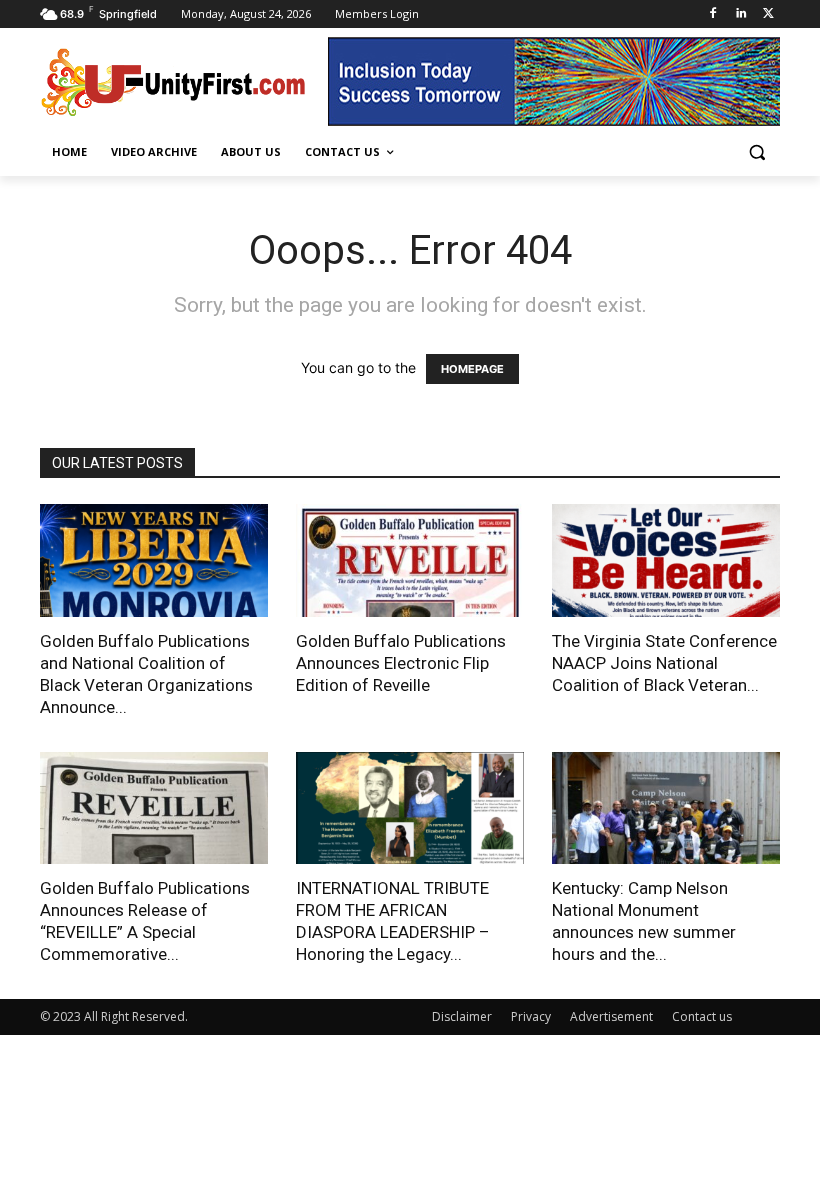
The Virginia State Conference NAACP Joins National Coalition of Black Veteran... (664, 663)
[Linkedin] (740, 14)
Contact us (702, 1016)
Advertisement (611, 1016)
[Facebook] (713, 14)
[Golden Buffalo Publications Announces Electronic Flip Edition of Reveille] (410, 560)
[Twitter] (768, 14)
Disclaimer (462, 1016)
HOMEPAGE (472, 369)
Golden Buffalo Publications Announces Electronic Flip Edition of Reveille (401, 663)
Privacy (531, 1016)
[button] (756, 152)
